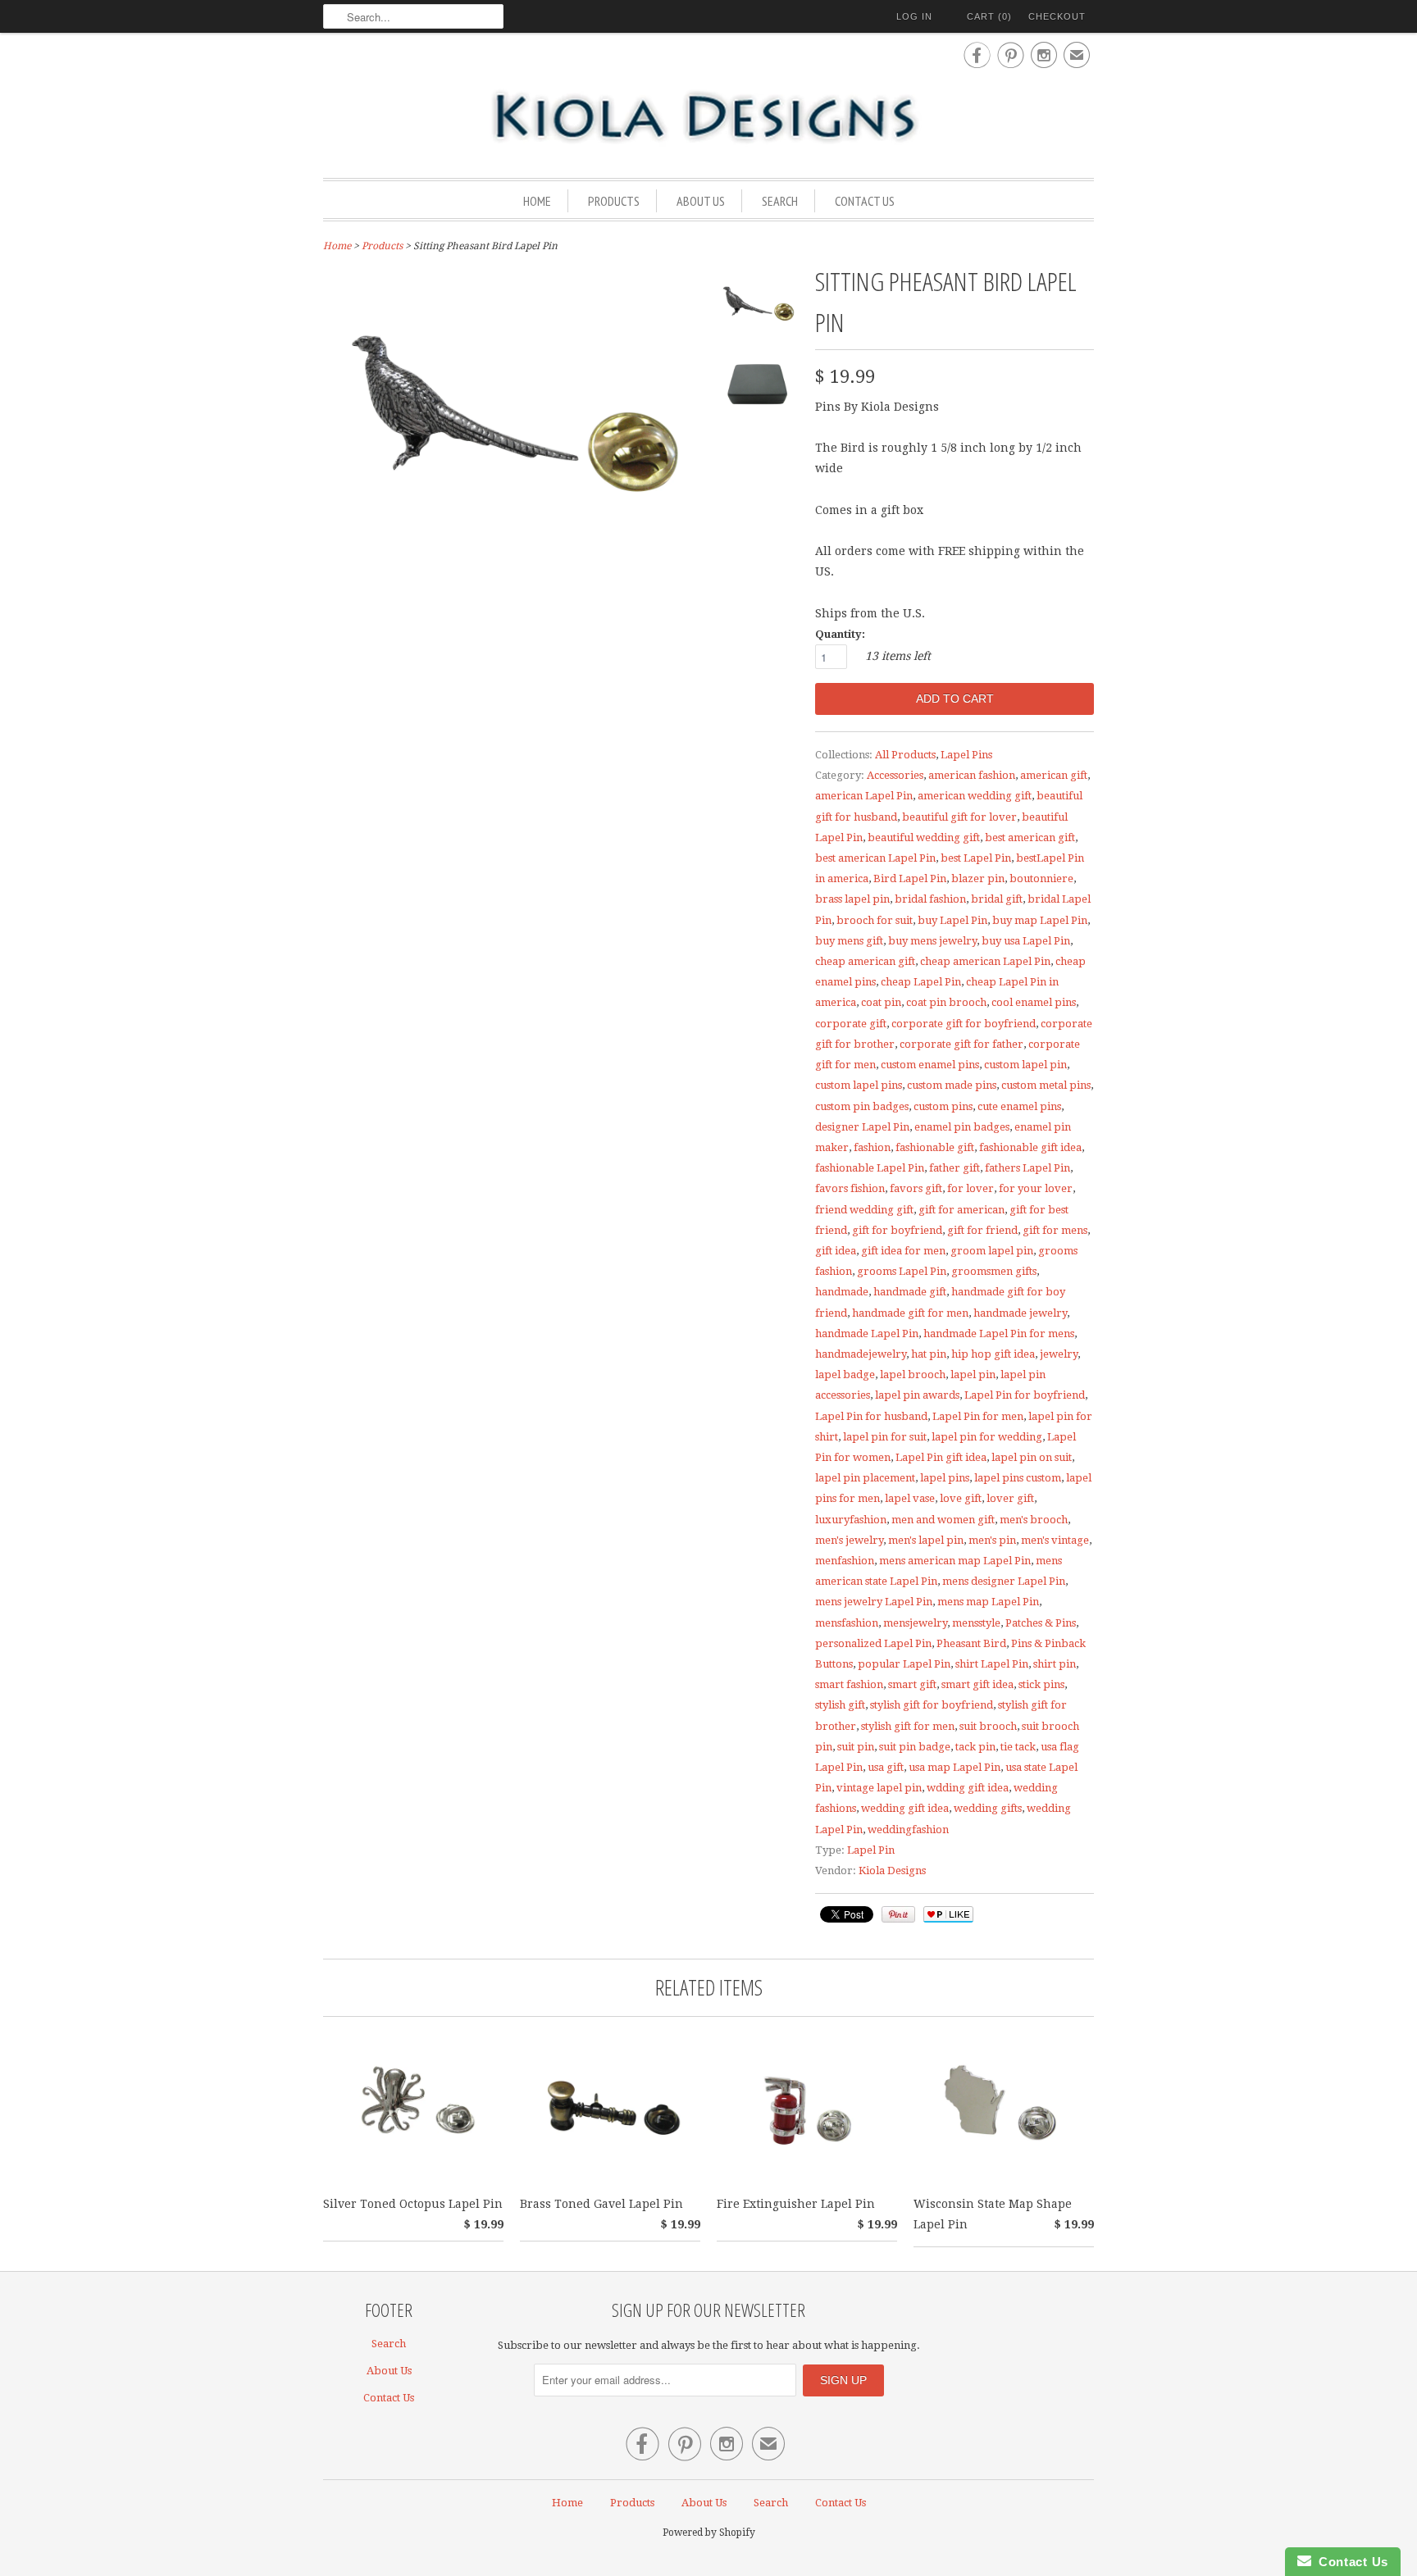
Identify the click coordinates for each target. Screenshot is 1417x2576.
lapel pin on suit (1032, 1457)
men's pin (992, 1540)
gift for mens (1055, 1230)
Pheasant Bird (971, 1643)
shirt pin (1055, 1664)
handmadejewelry (861, 1354)
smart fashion (849, 1684)
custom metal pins (1046, 1085)
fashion (872, 1147)
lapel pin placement (865, 1478)
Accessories (895, 775)
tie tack (1018, 1747)
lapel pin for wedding (987, 1437)
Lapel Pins (966, 755)
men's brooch (1034, 1520)
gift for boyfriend (897, 1230)
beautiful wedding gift (924, 837)
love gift (961, 1498)
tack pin (975, 1747)
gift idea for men (903, 1251)
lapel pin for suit (885, 1437)
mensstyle (976, 1623)
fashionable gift (935, 1147)
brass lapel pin (852, 899)
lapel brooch (913, 1374)
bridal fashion (930, 899)
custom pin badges (862, 1106)
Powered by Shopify (709, 2533)
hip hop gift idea (993, 1354)
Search (780, 201)
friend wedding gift (864, 1210)
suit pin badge (915, 1747)
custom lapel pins (859, 1085)
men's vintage (1055, 1540)
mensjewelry (915, 1623)
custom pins (943, 1106)
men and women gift (943, 1520)
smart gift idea (977, 1684)
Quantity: (840, 634)
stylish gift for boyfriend (932, 1705)
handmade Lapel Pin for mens (999, 1334)
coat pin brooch (946, 1002)
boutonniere (1041, 878)
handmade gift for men (910, 1313)
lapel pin (973, 1374)
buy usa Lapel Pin (1026, 941)
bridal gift (997, 899)
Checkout (1057, 16)
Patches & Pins (1041, 1623)
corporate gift (851, 1024)
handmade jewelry (1020, 1313)
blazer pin (978, 878)
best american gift (1030, 837)
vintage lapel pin (879, 1788)
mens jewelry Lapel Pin (874, 1602)
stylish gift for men (908, 1726)
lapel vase (910, 1498)
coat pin (881, 1002)
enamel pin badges (962, 1127)
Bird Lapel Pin (910, 878)
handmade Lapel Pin (867, 1334)
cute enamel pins (1019, 1106)
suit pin (856, 1747)
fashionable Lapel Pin (870, 1168)
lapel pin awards (917, 1395)
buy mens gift (849, 941)
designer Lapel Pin (862, 1127)
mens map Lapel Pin (988, 1602)
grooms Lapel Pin (902, 1271)
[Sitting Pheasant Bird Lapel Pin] (758, 307)
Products (614, 201)
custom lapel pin (1025, 1065)
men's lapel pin (926, 1540)
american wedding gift (975, 796)
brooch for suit (875, 920)
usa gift (886, 1767)
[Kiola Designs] (708, 118)
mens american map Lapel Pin (955, 1561)
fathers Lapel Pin (1027, 1168)
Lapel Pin (871, 1850)
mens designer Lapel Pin (1004, 1581)
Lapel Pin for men (978, 1416)
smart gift (912, 1684)
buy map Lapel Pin (1040, 920)
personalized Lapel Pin (873, 1643)
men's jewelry (849, 1540)
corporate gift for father (961, 1044)
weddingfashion (908, 1830)
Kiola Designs (892, 1871)
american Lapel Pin (864, 796)
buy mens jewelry (932, 941)
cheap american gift (865, 961)
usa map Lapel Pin (955, 1767)
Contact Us (865, 201)
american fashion (972, 775)
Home (537, 201)
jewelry (1059, 1354)
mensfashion (847, 1623)
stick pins (1041, 1684)
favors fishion (850, 1188)
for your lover (1036, 1188)
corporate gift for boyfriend (964, 1024)
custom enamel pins (930, 1065)
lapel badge (845, 1374)
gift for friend (982, 1230)
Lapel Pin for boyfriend (1025, 1395)
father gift (955, 1168)
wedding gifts (988, 1808)
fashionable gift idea (1030, 1147)
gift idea (836, 1251)
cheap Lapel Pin (921, 982)
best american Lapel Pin (875, 858)
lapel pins (945, 1478)
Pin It (898, 1914)
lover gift (1010, 1498)
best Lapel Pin (976, 858)
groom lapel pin (992, 1251)
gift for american (961, 1210)
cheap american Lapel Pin (985, 961)
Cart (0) (989, 16)
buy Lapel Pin (952, 920)
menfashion (845, 1561)
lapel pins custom (1018, 1478)
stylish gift (840, 1705)
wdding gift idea (968, 1788)
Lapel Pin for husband (871, 1416)
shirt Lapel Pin (992, 1664)
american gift (1054, 775)
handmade (842, 1292)
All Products (905, 755)
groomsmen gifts (994, 1271)
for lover (970, 1188)
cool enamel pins (1034, 1002)
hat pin (929, 1354)
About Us (701, 201)
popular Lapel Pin (904, 1664)
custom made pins (952, 1085)
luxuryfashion (851, 1520)
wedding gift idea (905, 1808)
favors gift (916, 1188)
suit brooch (988, 1726)
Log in (914, 16)
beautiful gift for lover (959, 817)
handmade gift (910, 1292)
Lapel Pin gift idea (941, 1457)
